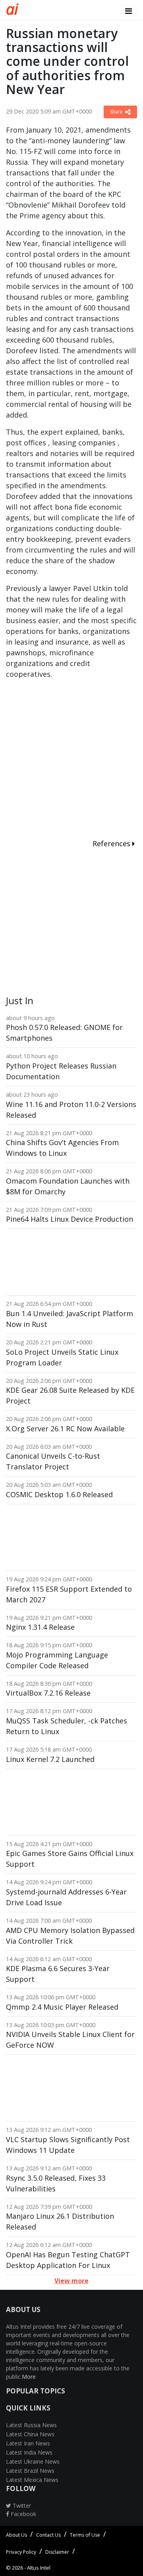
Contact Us (48, 2535)
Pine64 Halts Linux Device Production (70, 1219)
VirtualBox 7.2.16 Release (48, 1693)
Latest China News (30, 2434)
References (112, 843)
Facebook (23, 2514)
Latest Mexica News (32, 2480)
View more (71, 2281)
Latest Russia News (31, 2425)
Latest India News (29, 2452)
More (29, 2377)
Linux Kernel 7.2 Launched (50, 1759)
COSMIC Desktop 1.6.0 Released (59, 1494)
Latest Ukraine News (33, 2461)
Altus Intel (39, 2568)
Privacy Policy (21, 2552)
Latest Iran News (28, 2443)
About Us (16, 2535)
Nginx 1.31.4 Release (40, 1627)
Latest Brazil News (30, 2471)
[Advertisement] (71, 760)
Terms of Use (85, 2535)
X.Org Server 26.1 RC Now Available (65, 1429)
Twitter (21, 2506)
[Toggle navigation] (129, 11)
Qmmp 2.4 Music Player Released (62, 2007)
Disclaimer (57, 2552)
